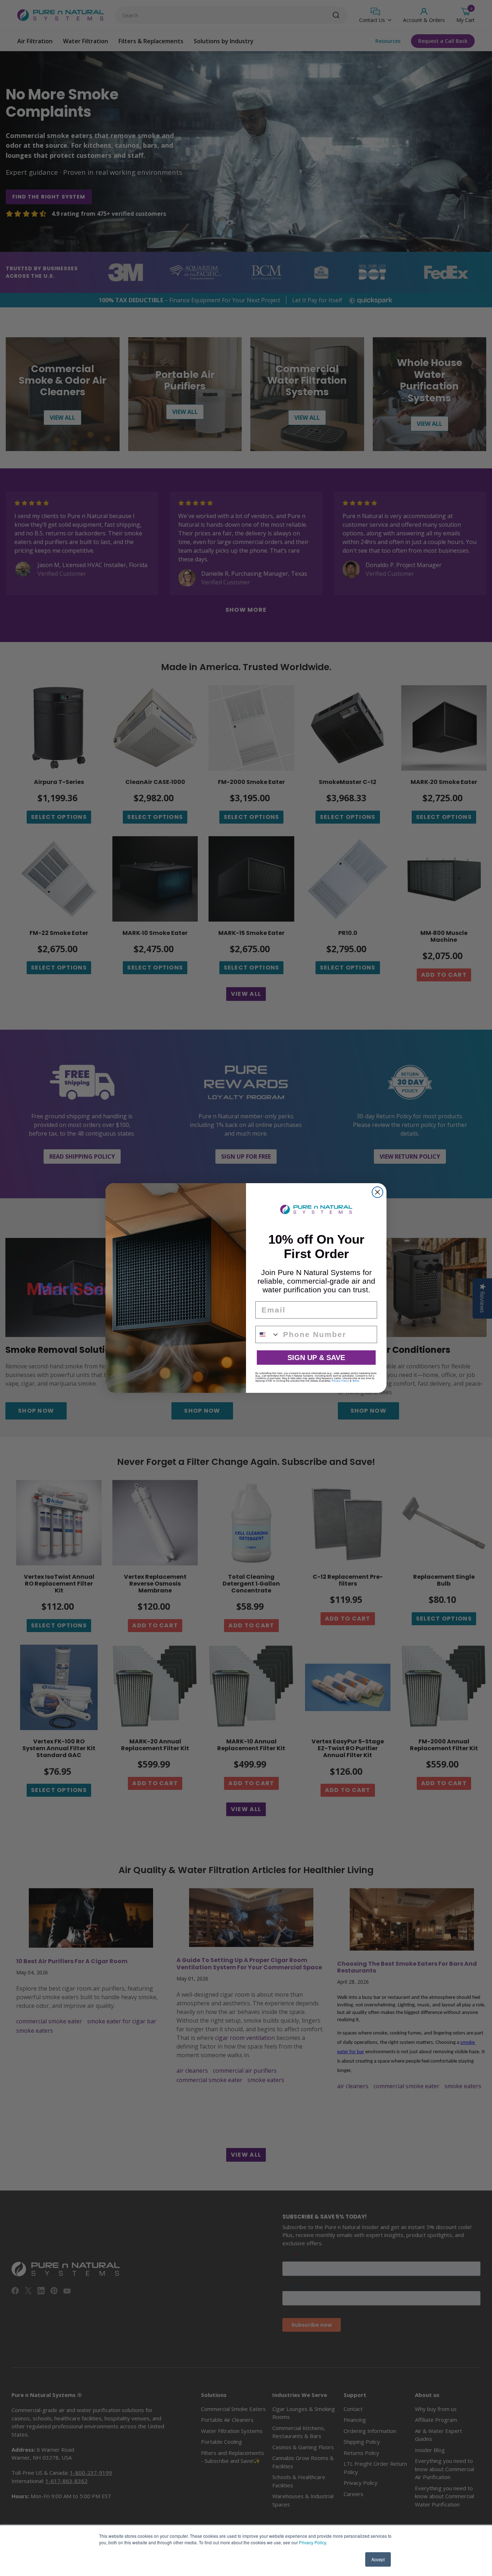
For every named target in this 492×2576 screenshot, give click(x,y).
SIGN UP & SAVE (316, 1358)
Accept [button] (378, 2559)
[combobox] (268, 1334)
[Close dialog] (377, 1192)
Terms (356, 1381)
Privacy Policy (312, 2542)
